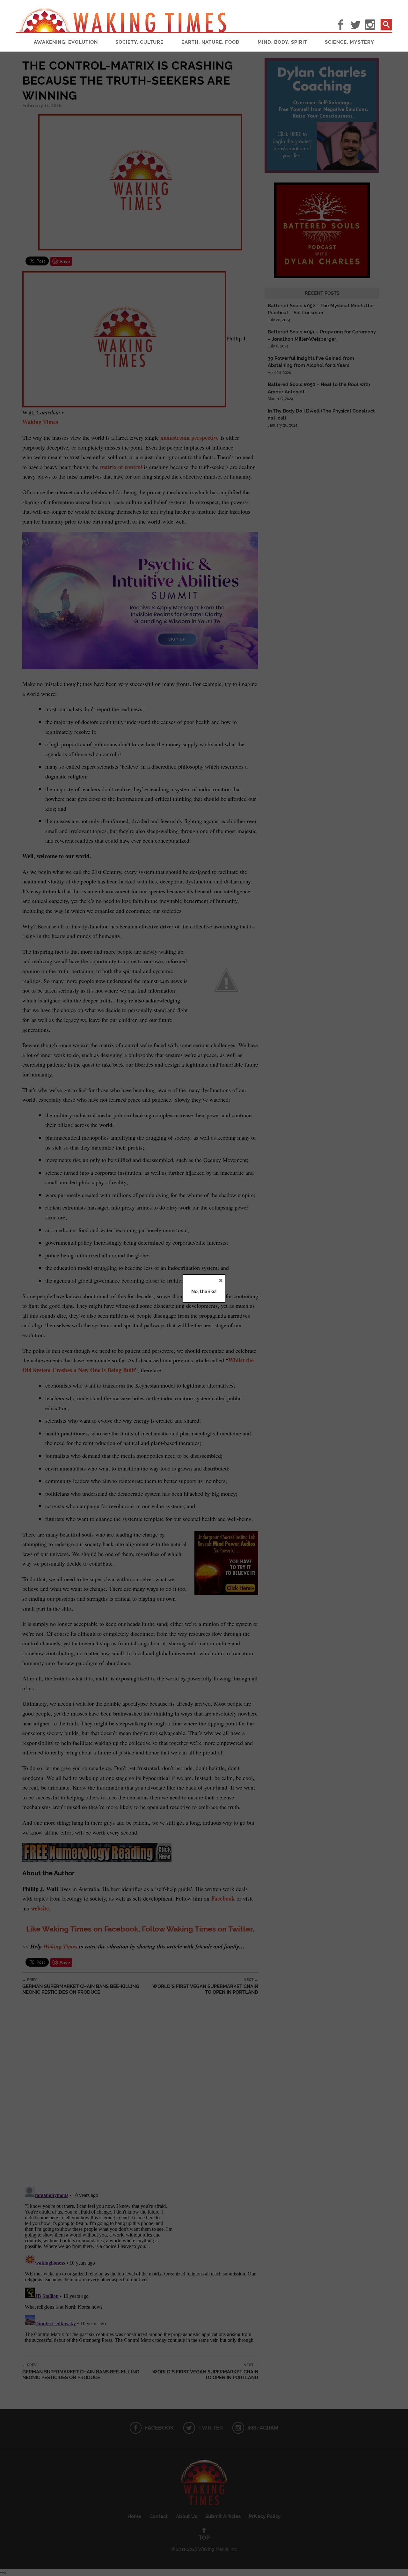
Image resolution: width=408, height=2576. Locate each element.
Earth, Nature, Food (211, 42)
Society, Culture (139, 42)
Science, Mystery (350, 42)
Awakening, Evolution (66, 42)
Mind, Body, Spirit (282, 42)
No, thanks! (204, 1292)
